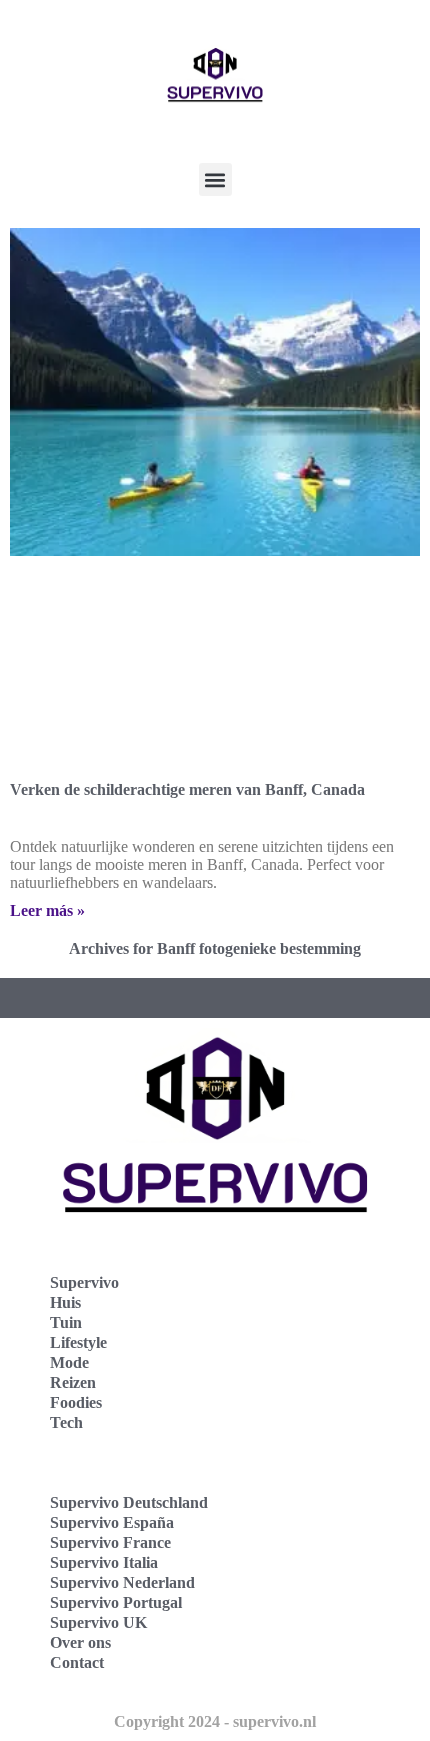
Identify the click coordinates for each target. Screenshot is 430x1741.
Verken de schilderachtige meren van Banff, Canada (187, 789)
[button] (215, 179)
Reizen (73, 1382)
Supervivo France (110, 1542)
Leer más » (47, 910)
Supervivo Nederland (122, 1582)
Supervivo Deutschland (129, 1502)
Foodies (76, 1402)
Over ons (80, 1642)
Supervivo (84, 1282)
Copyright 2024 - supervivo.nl (215, 1721)
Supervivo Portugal (116, 1602)
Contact (77, 1662)
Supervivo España (112, 1522)
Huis (65, 1302)
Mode (69, 1362)
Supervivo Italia (104, 1562)
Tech (66, 1422)
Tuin (66, 1322)
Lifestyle (78, 1342)
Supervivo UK (98, 1622)
